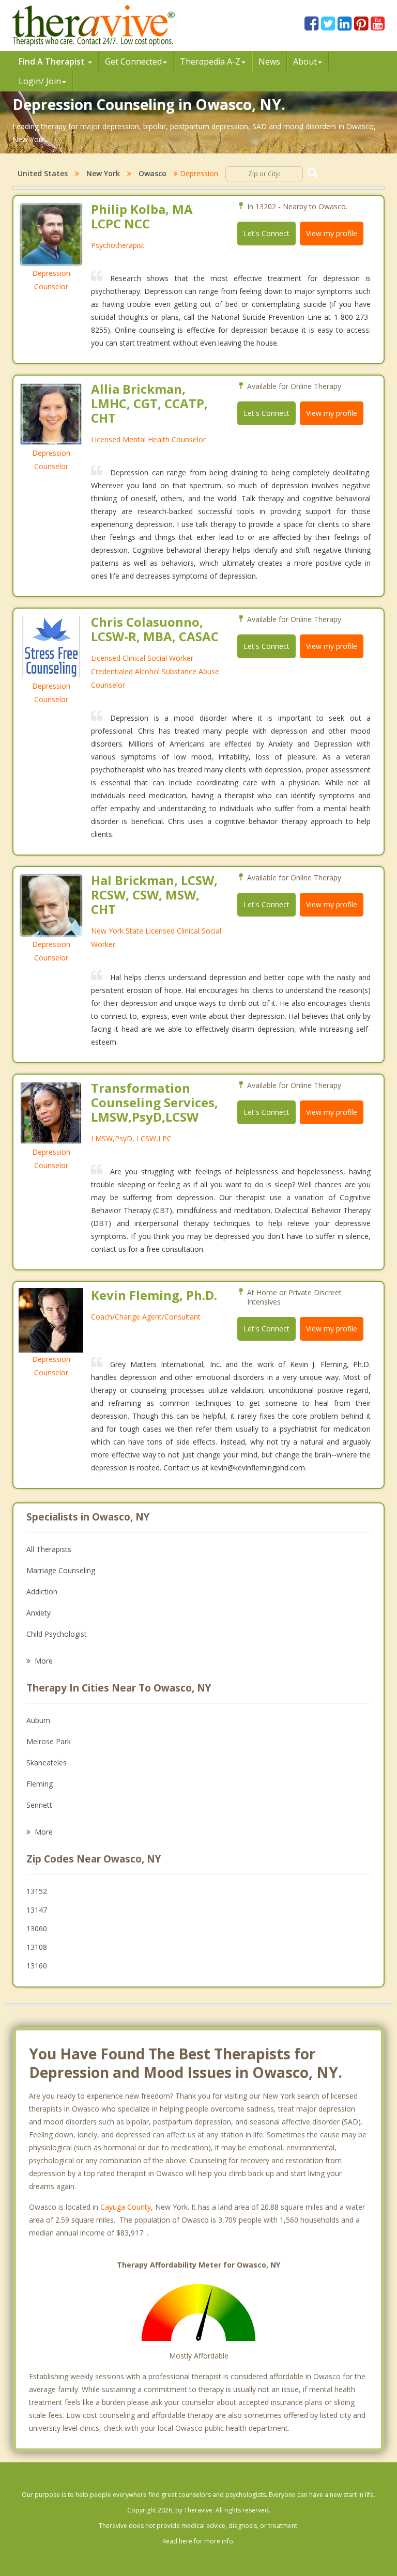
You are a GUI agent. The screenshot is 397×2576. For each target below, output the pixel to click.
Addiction (42, 1592)
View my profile (332, 233)
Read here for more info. (198, 2541)
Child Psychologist (57, 1634)
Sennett (39, 1805)
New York (103, 173)
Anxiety (39, 1613)
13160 (37, 1966)
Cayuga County (126, 2207)
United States (43, 173)
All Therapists (49, 1549)
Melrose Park (49, 1741)
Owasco (152, 173)
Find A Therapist (53, 61)
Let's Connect (266, 233)
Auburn (38, 1720)
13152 (37, 1891)
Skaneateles (47, 1763)
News (269, 61)
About (305, 61)
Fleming (40, 1784)
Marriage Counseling (61, 1570)
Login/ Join (40, 81)
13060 (37, 1928)
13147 (37, 1910)
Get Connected (133, 61)
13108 (37, 1947)
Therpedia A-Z (210, 61)
